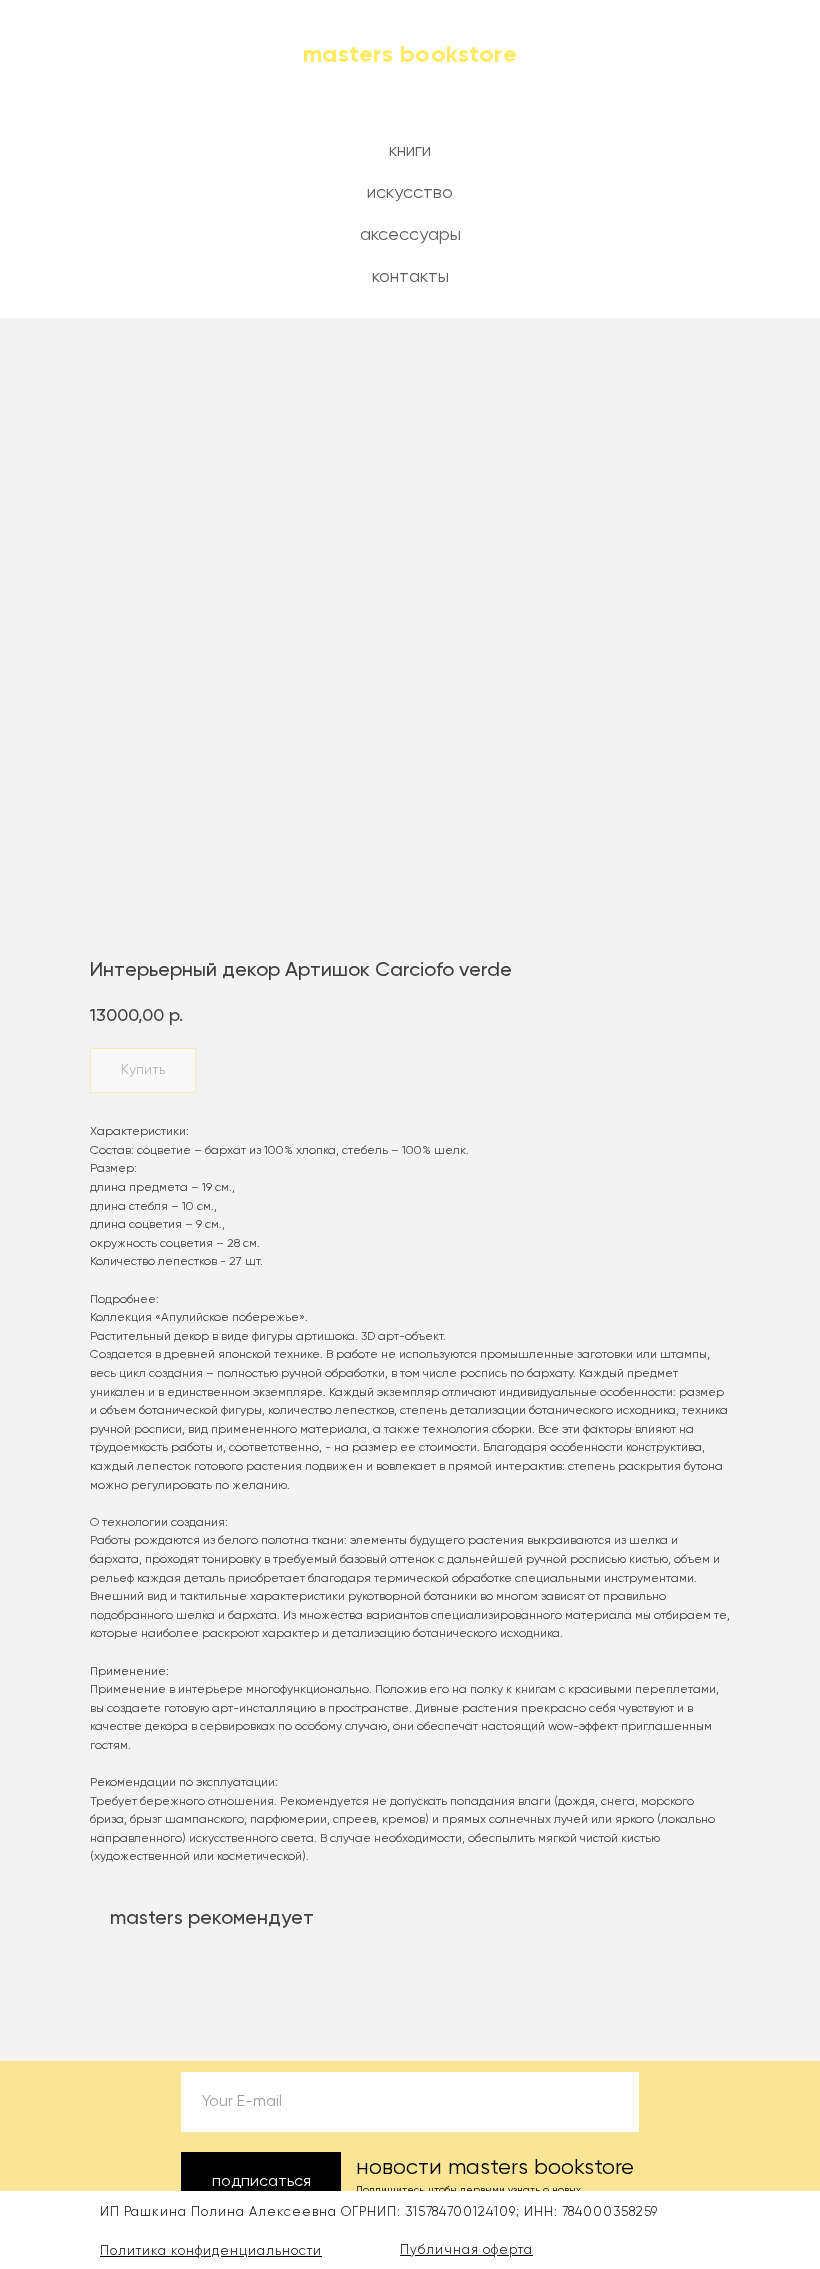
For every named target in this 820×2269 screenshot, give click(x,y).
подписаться (261, 2182)
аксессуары (410, 235)
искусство (410, 193)
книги (410, 151)
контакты (410, 277)
